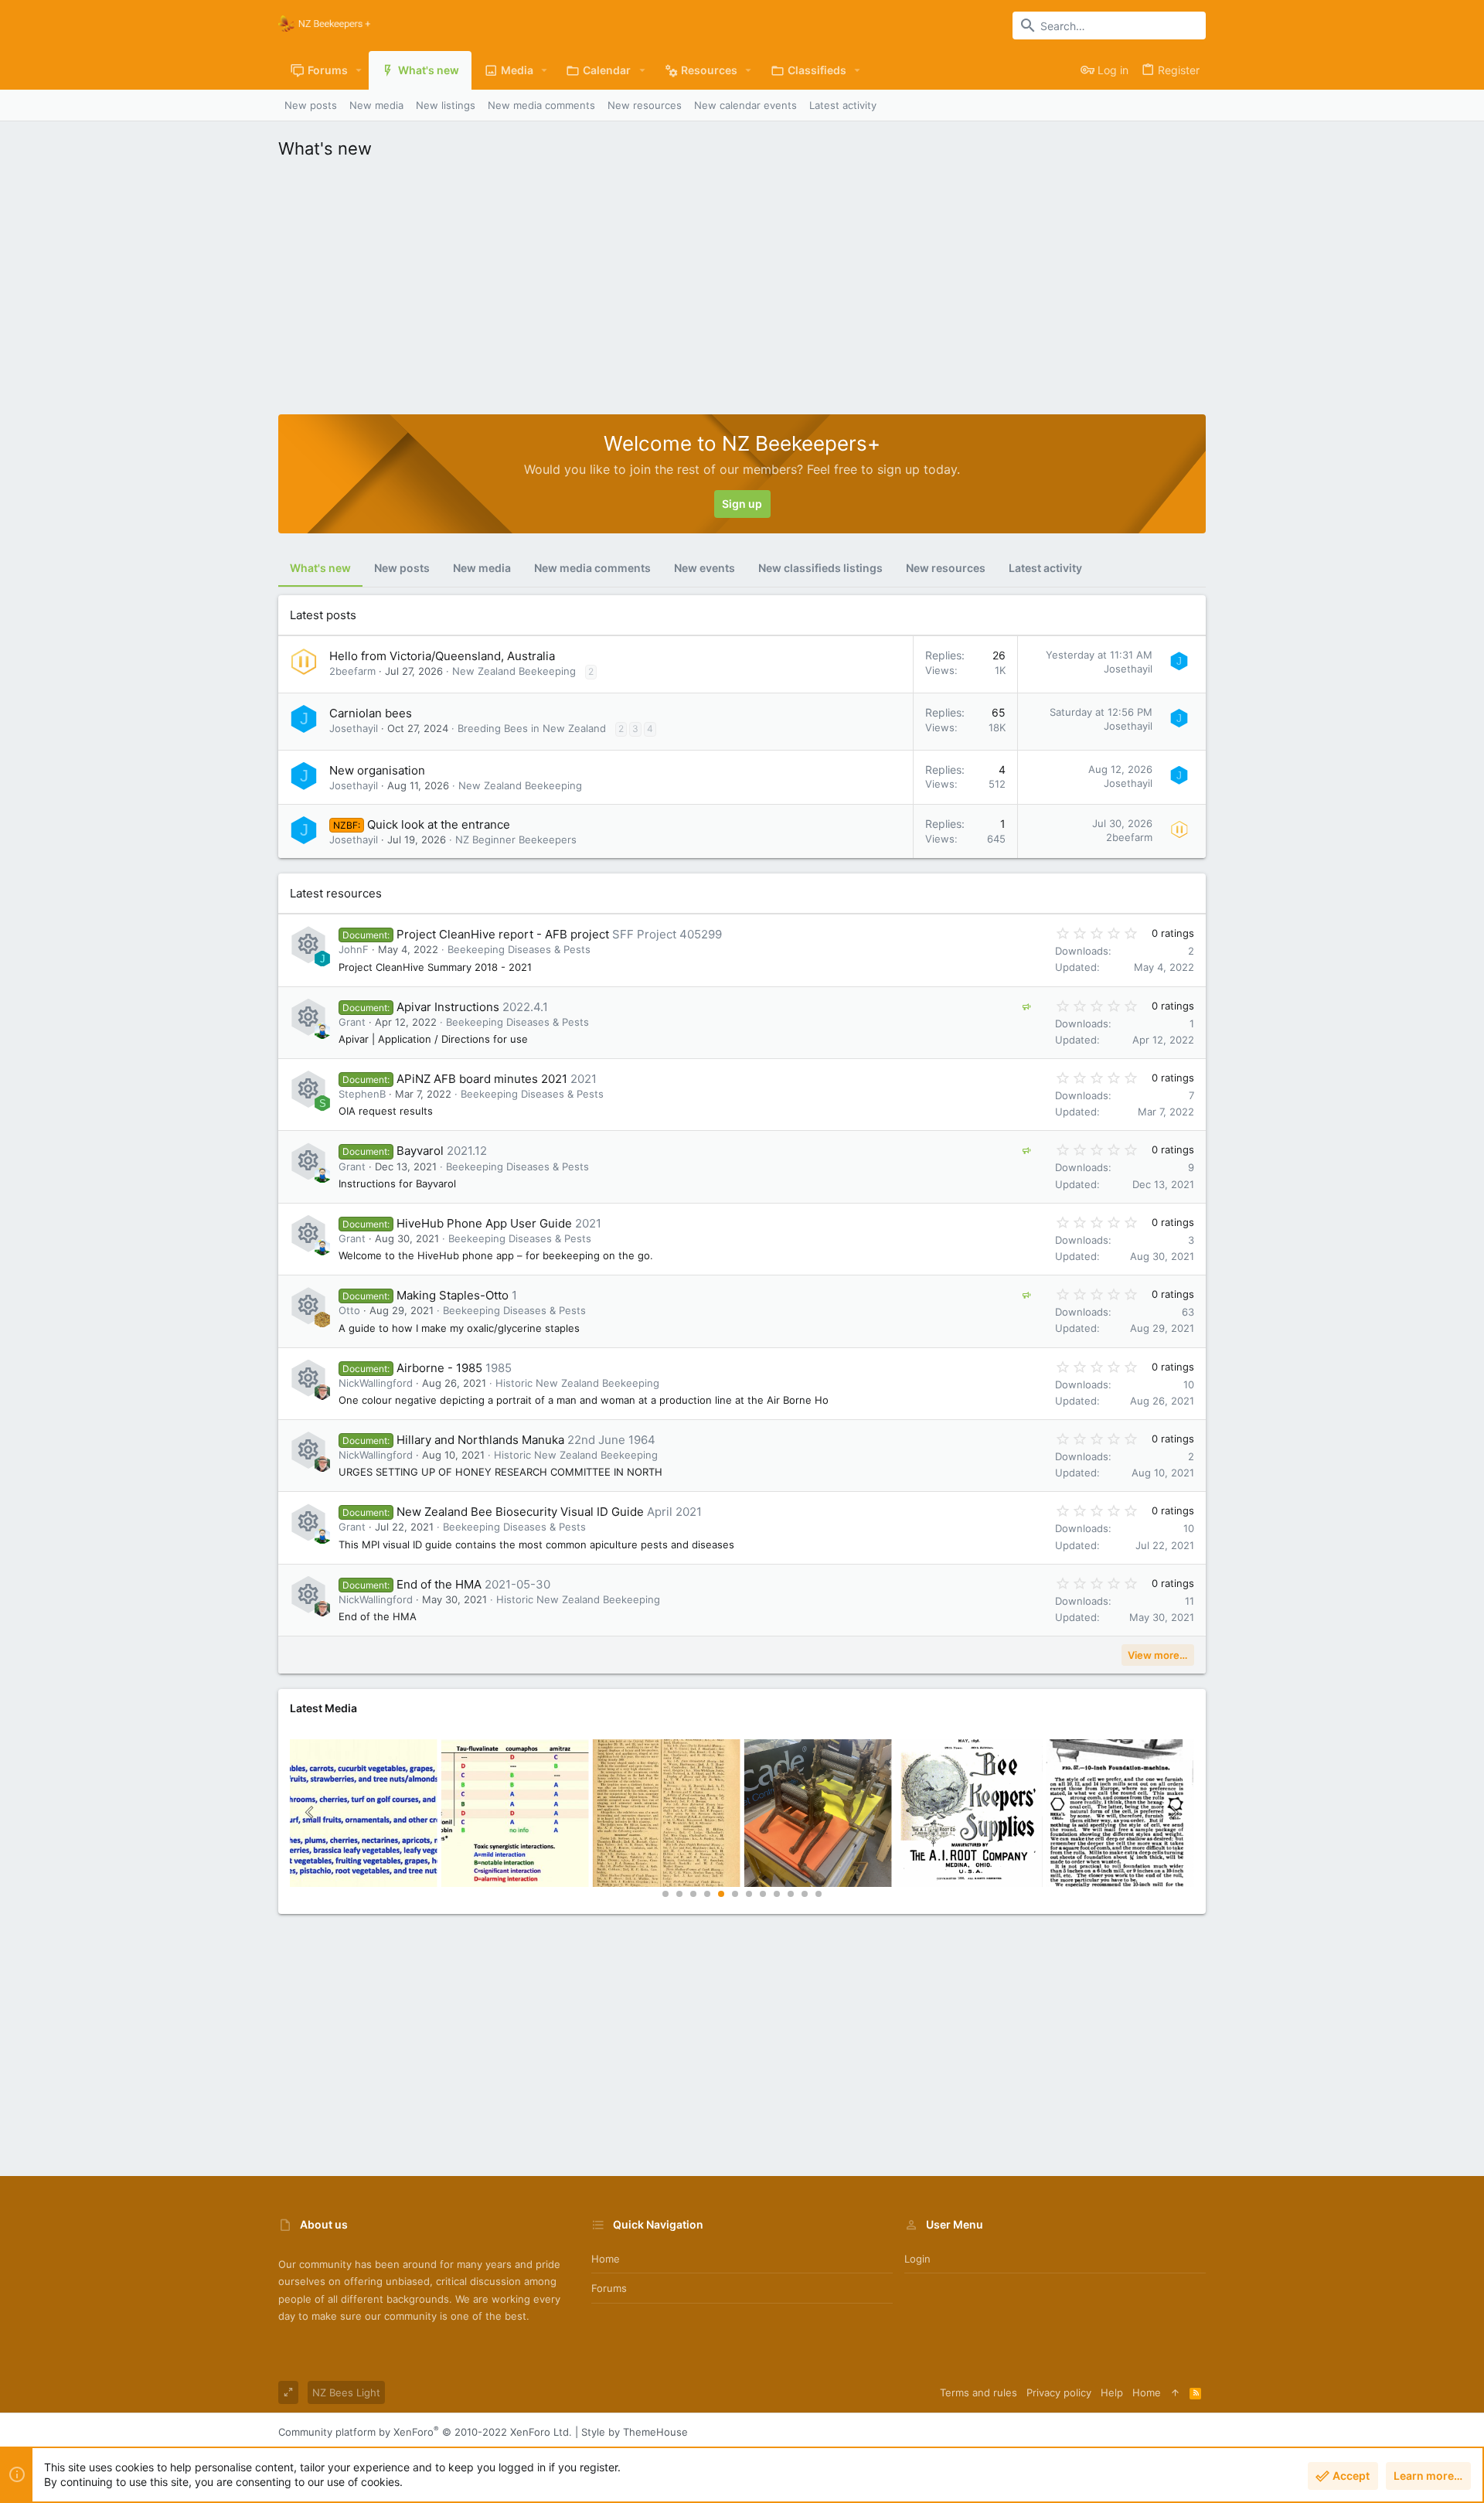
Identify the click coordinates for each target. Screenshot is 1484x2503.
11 (805, 1894)
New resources (946, 568)
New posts (402, 568)
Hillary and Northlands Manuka (480, 1440)
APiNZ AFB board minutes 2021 (482, 1079)
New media (482, 568)
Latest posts (323, 615)
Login (917, 2259)
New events (705, 568)
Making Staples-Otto (453, 1295)
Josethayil (1128, 669)
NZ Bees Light (346, 2392)
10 (791, 1894)
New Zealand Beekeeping (514, 671)
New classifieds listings (820, 568)
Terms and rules (979, 2392)
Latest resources (336, 893)
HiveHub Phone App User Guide (484, 1223)
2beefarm (352, 671)
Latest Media (323, 1708)
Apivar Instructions (448, 1007)
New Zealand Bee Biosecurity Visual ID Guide (520, 1512)
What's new (320, 568)
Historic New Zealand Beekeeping (577, 1383)
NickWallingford (376, 1383)
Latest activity (1045, 568)
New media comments (592, 568)
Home (606, 2259)
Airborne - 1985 (439, 1368)
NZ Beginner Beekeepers (516, 839)
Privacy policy (1059, 2392)
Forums (609, 2288)
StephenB (362, 1094)
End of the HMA (439, 1584)
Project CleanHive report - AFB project (503, 934)
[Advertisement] (742, 283)
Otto (349, 1310)
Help (1112, 2392)
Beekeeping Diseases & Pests (519, 949)
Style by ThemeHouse (635, 2432)
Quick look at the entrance (439, 824)
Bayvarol (420, 1151)
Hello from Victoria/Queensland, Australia (442, 656)
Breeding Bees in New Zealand (532, 728)
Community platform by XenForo (425, 2432)
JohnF (354, 949)
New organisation (377, 770)
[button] (359, 70)
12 (819, 1894)
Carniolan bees (371, 713)
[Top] (1175, 2392)
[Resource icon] (308, 945)
